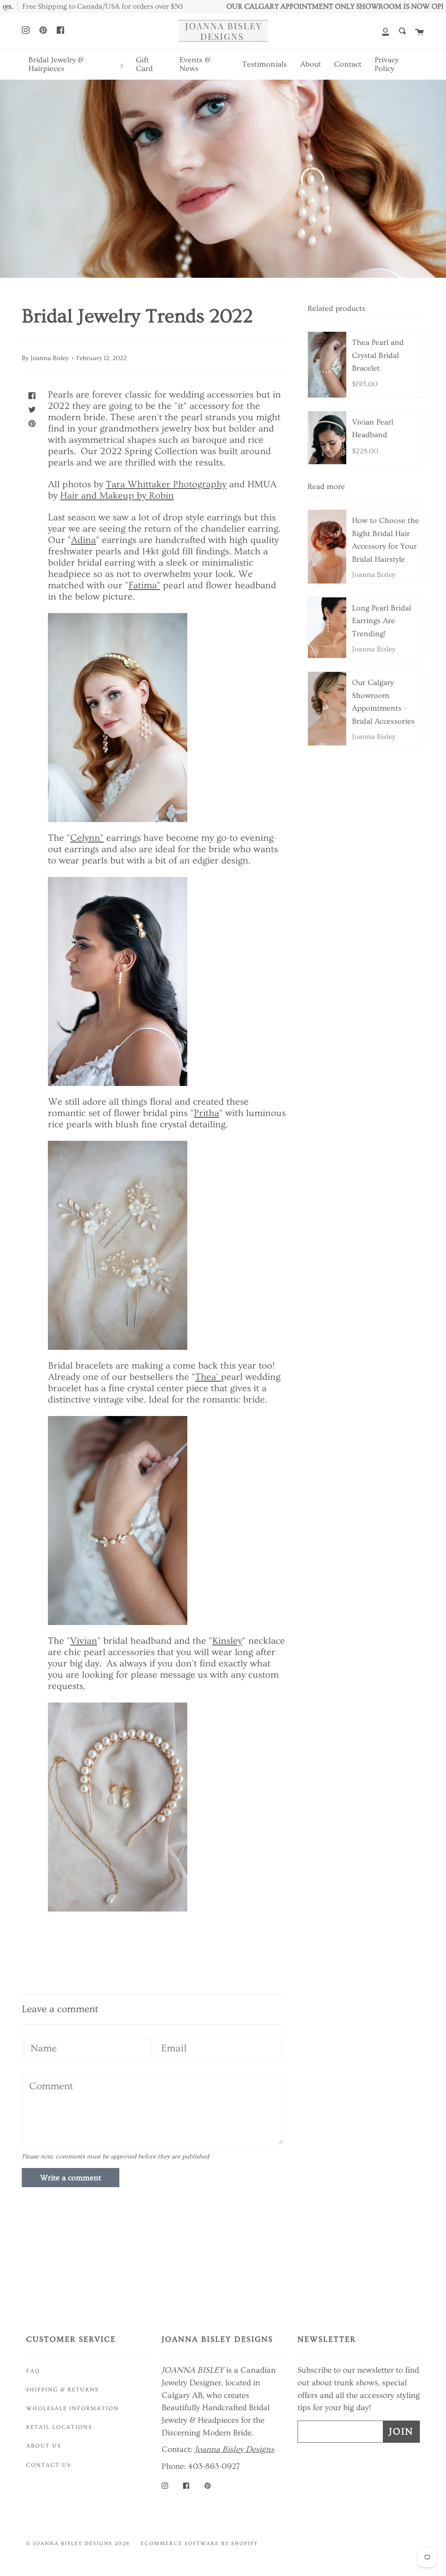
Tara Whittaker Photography (166, 484)
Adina (83, 540)
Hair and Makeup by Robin (117, 496)
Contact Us (48, 2465)
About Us (44, 2446)
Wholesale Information (73, 2408)
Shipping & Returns (62, 2390)
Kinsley (227, 1641)
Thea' (208, 1377)
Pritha (206, 1113)
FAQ (33, 2371)
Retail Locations (59, 2427)
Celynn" (87, 838)
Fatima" (144, 585)
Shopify (245, 2544)
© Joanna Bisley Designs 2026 (78, 2544)
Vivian (84, 1641)
